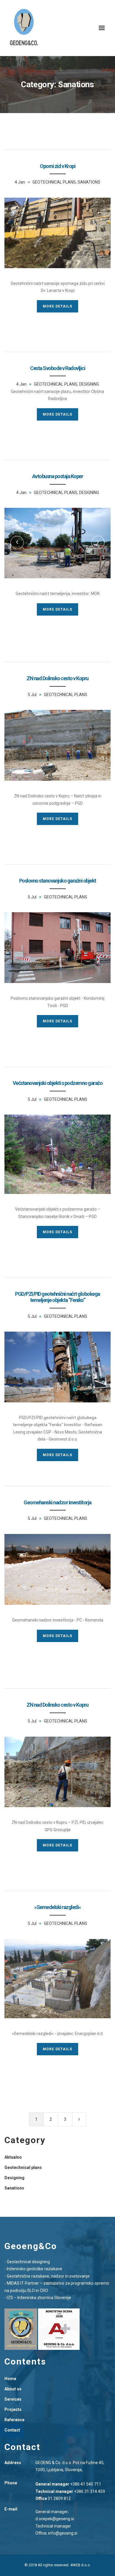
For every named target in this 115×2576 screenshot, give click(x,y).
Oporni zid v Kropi (57, 166)
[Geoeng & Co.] (24, 28)
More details (57, 306)
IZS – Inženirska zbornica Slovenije (39, 2298)
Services (13, 2399)
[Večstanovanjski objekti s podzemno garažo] (57, 1154)
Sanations (89, 182)
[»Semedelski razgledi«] (57, 1979)
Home (10, 2379)
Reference (14, 2420)
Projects (13, 2409)
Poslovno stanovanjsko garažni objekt (58, 881)
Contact (12, 2430)
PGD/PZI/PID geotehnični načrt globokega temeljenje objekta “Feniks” (57, 1297)
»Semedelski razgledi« (57, 1907)
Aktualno (13, 2157)
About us (13, 2389)
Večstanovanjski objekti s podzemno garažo (58, 1083)
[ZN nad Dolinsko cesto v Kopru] (57, 745)
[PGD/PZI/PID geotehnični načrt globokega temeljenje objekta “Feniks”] (57, 1367)
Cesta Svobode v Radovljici (57, 368)
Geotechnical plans (54, 182)
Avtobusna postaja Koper (58, 476)
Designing (89, 384)
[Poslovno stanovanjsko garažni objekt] (57, 948)
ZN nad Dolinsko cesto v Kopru (57, 678)
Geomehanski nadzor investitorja (57, 1502)
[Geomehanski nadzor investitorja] (57, 1570)
